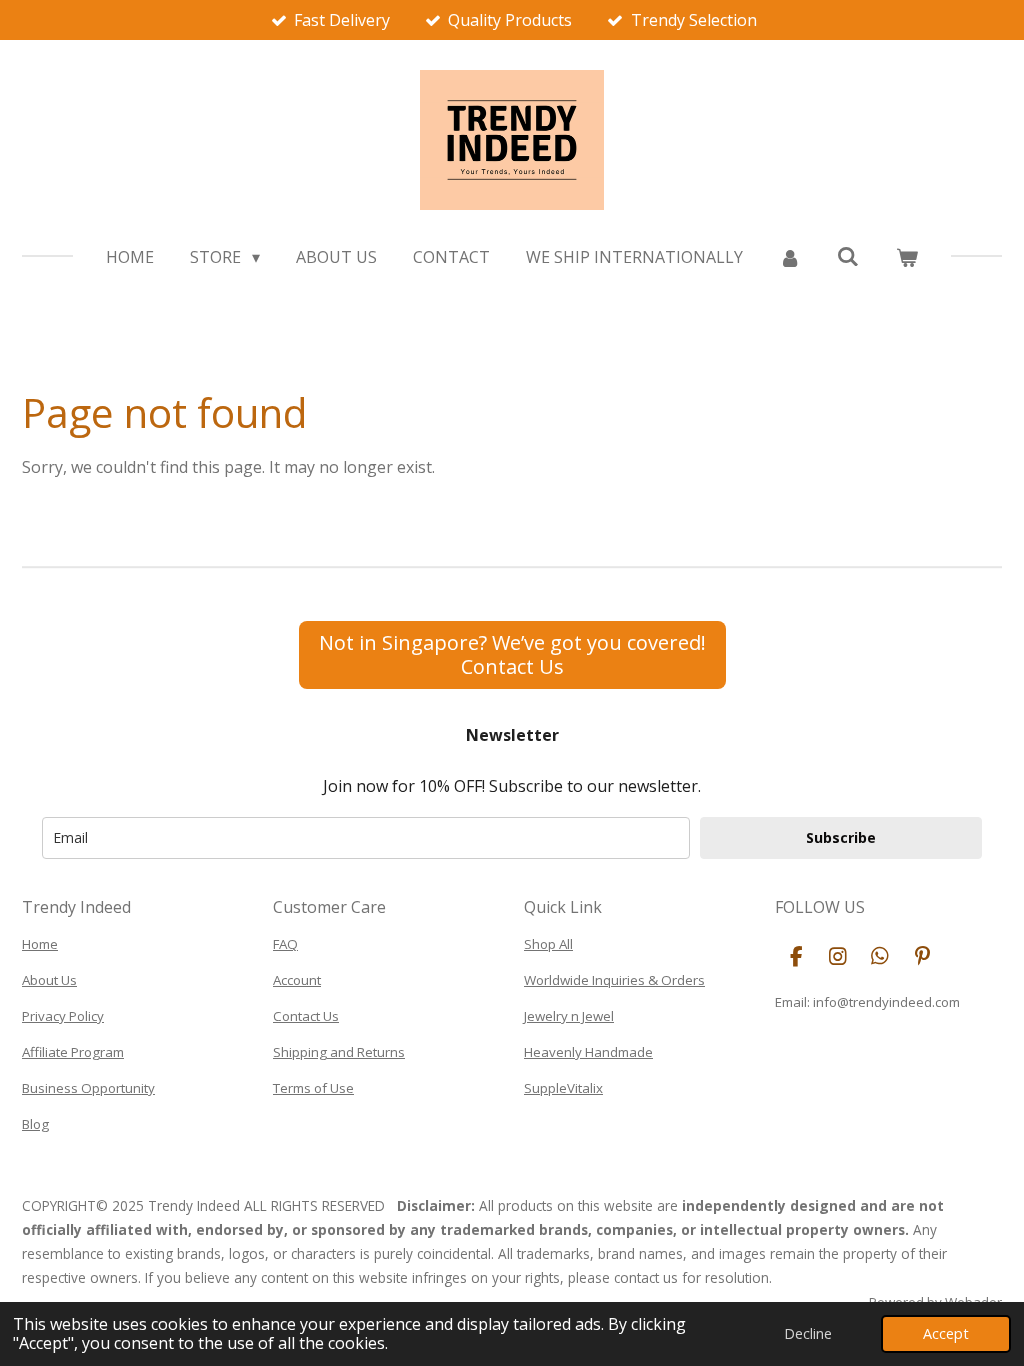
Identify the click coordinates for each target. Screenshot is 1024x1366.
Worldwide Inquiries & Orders (614, 980)
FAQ (285, 944)
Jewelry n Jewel (569, 1016)
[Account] (790, 257)
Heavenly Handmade (588, 1052)
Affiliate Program (73, 1052)
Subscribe (841, 837)
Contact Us (306, 1016)
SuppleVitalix (563, 1088)
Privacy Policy (63, 1016)
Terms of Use (313, 1088)
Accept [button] (946, 1333)
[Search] (848, 256)
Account (297, 980)
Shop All (548, 944)
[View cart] (906, 257)
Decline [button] (808, 1333)
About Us (49, 980)
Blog (35, 1124)
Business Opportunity (88, 1088)
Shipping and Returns (339, 1052)
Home (40, 944)
